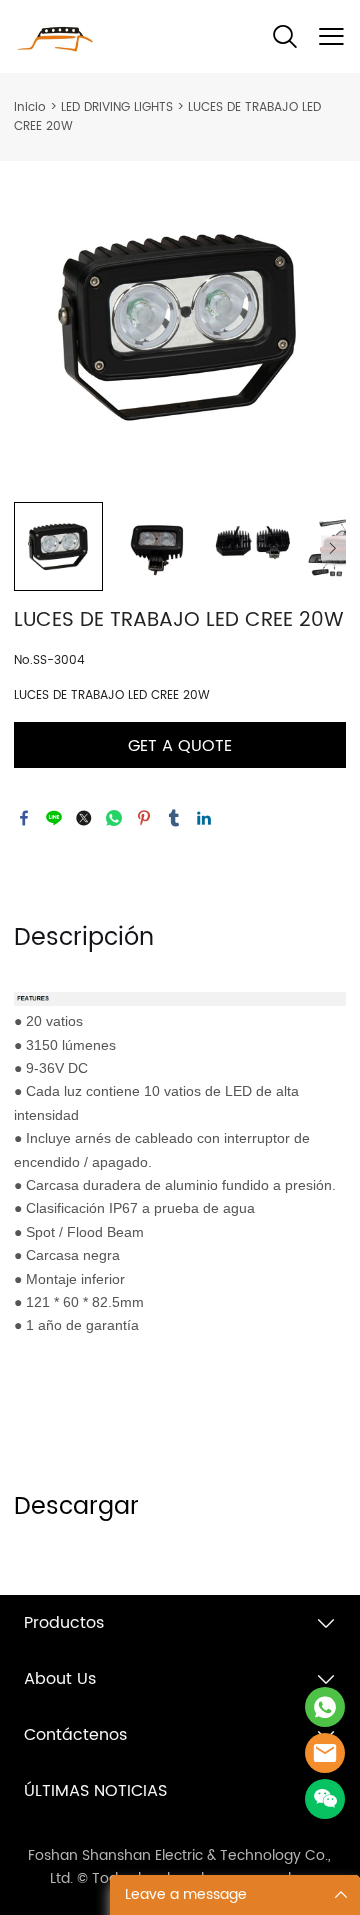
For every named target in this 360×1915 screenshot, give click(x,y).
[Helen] (325, 1753)
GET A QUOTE (180, 746)
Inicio (30, 107)
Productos (64, 1623)
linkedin (204, 818)
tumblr (174, 818)
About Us (60, 1679)
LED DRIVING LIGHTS (117, 107)
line (54, 818)
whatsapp (114, 818)
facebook (24, 818)
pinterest (144, 818)
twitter (84, 818)
